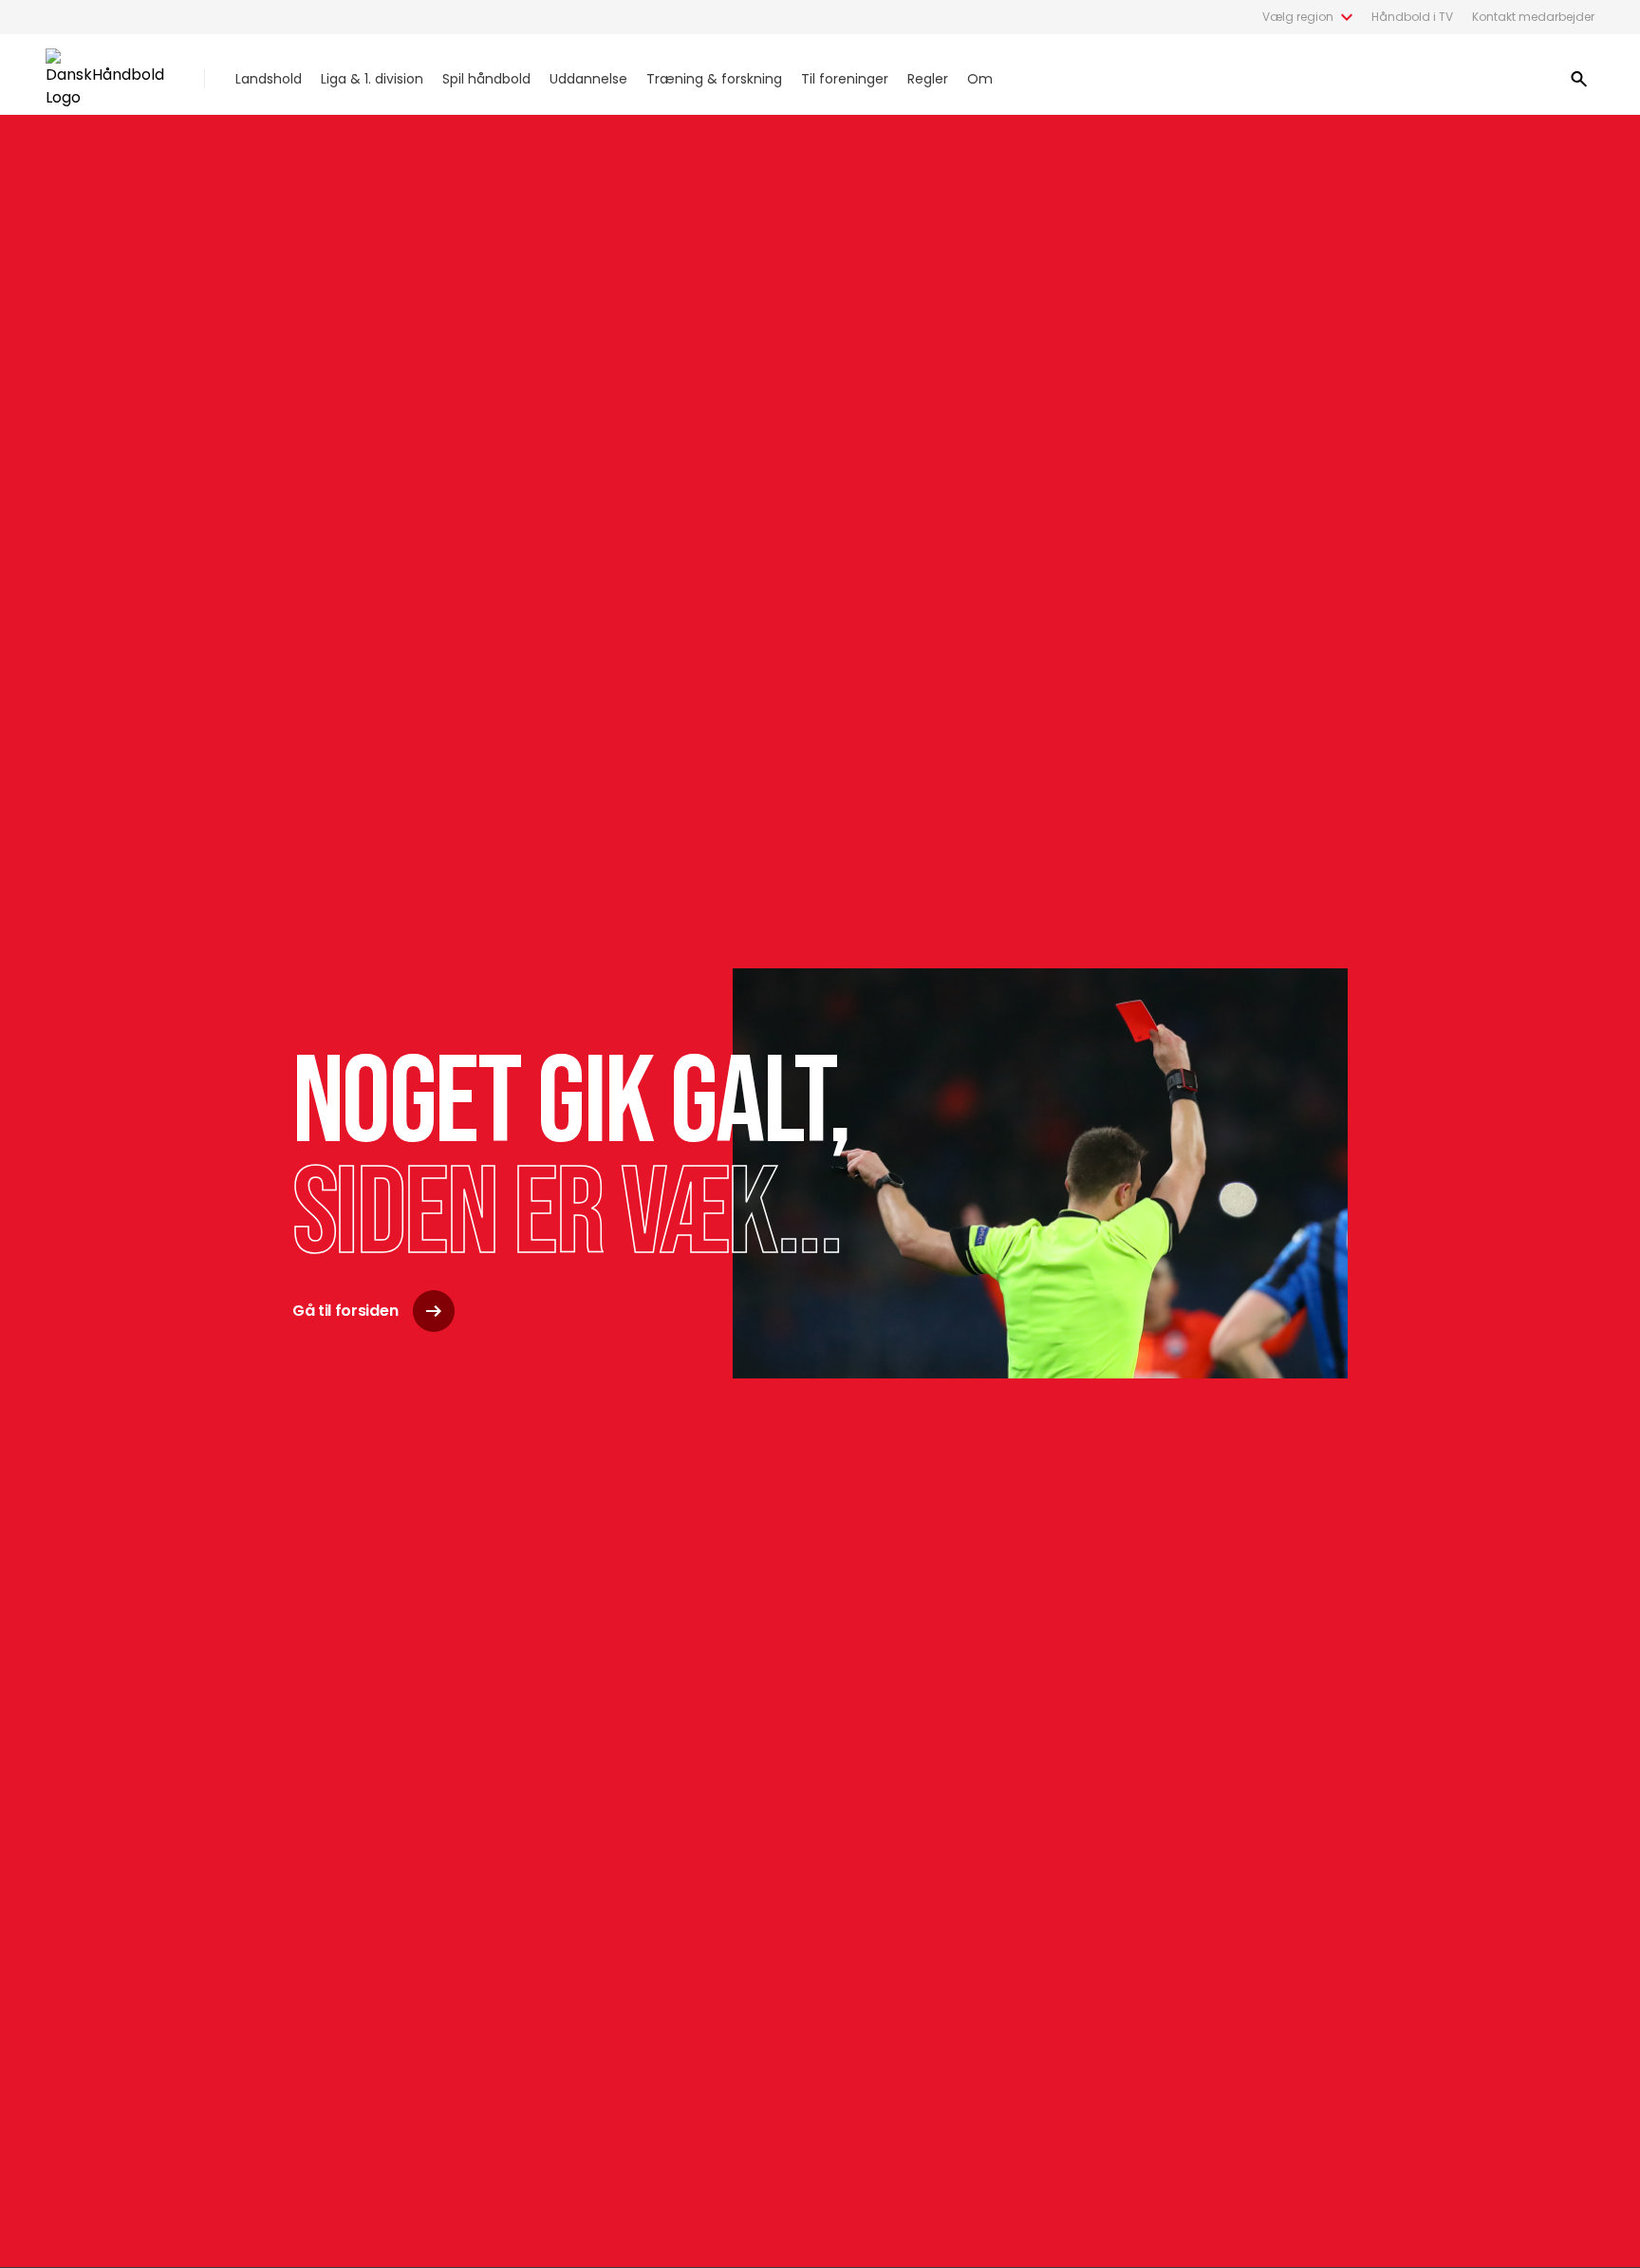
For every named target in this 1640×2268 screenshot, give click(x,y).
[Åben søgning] (1579, 79)
